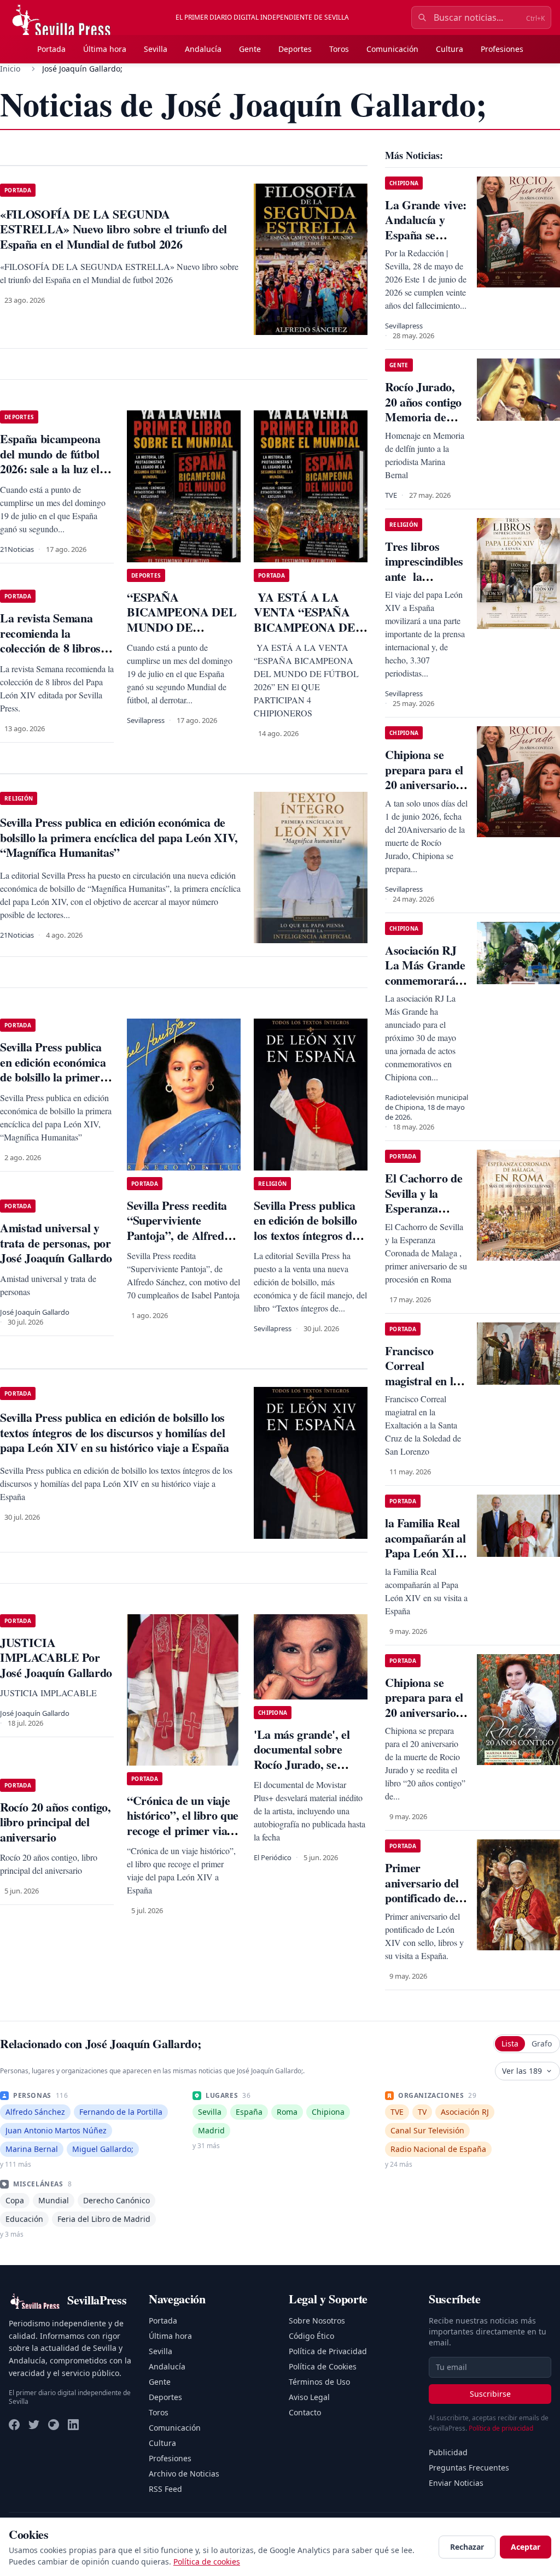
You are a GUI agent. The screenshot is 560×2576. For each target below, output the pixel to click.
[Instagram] (54, 2425)
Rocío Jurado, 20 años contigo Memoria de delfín (423, 409)
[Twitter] (34, 2425)
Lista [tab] (510, 2043)
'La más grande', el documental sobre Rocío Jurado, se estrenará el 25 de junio (302, 1764)
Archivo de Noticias (184, 2474)
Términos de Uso (319, 2382)
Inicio (10, 69)
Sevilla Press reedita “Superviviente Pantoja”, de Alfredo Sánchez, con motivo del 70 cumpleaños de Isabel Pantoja (180, 1243)
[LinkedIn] (73, 2425)
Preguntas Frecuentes (469, 2468)
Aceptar (526, 2547)
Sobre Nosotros (317, 2321)
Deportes (295, 49)
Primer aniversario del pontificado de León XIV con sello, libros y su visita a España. (425, 1905)
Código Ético (311, 2336)
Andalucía (203, 49)
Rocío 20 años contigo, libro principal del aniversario (56, 1822)
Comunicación (392, 49)
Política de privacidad (501, 2428)
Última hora (105, 49)
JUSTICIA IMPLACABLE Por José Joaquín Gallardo (56, 1657)
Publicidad (448, 2452)
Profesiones (502, 49)
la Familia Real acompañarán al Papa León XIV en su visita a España (425, 1553)
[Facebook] (14, 2425)
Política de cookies (207, 2562)
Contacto (305, 2412)
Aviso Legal (309, 2397)
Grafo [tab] (542, 2043)
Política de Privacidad (328, 2351)
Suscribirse (490, 2394)
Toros (339, 49)
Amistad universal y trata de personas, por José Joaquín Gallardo (56, 1243)
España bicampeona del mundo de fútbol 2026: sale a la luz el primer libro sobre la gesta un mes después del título (53, 476)
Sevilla (156, 49)
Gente (250, 49)
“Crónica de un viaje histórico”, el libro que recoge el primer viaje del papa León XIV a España (183, 1830)
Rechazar (467, 2547)
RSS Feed (165, 2489)
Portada (51, 49)
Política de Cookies (323, 2366)
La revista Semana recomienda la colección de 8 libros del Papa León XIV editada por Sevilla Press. (50, 655)
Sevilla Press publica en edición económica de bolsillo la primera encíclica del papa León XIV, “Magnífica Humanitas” (56, 1084)
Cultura (450, 49)
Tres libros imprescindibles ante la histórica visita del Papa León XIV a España (424, 584)
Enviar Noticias (456, 2483)
